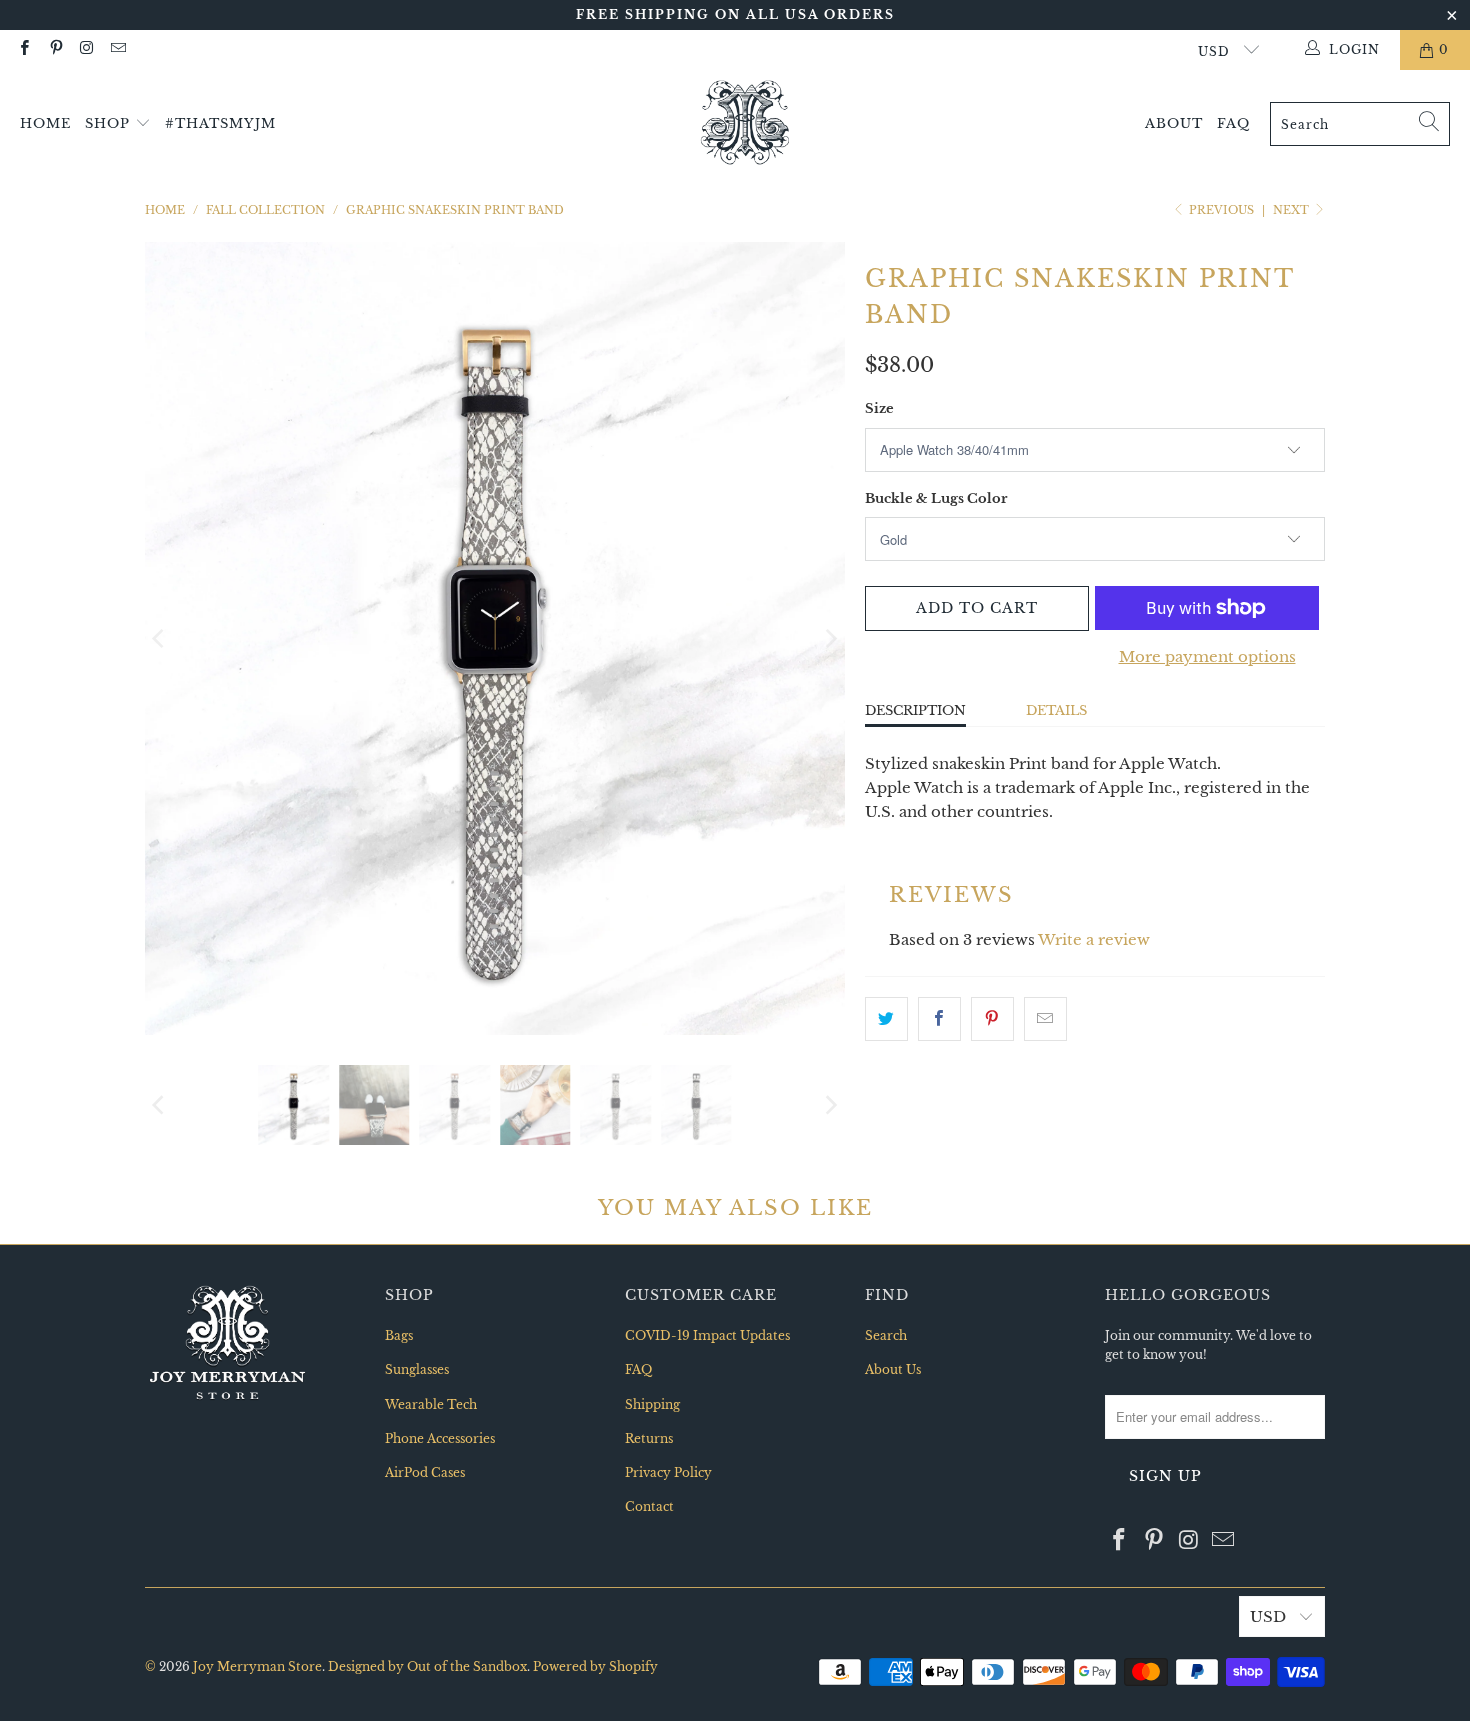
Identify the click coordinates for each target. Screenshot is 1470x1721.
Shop (110, 123)
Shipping (652, 1404)
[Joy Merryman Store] (745, 124)
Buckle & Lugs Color (936, 498)
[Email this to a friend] (1045, 1019)
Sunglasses (417, 1369)
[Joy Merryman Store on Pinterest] (54, 49)
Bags (399, 1335)
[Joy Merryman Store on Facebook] (23, 49)
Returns (649, 1438)
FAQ (1233, 123)
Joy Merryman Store (257, 1666)
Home (45, 123)
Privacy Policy (668, 1472)
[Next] (830, 638)
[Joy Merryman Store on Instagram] (86, 49)
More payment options (1207, 656)
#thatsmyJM (220, 123)
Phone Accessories (440, 1438)
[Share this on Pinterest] (992, 1019)
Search (886, 1335)
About (1174, 123)
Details (1056, 710)
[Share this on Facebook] (939, 1019)
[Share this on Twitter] (886, 1019)
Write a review (1094, 939)
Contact (649, 1506)
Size (879, 408)
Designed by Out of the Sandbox (427, 1666)
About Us (893, 1369)
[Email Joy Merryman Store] (117, 49)
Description (915, 710)
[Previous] (160, 638)
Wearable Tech (431, 1404)
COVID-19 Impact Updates (707, 1335)
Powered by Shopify (595, 1666)
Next (1292, 210)
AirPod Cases (425, 1472)
